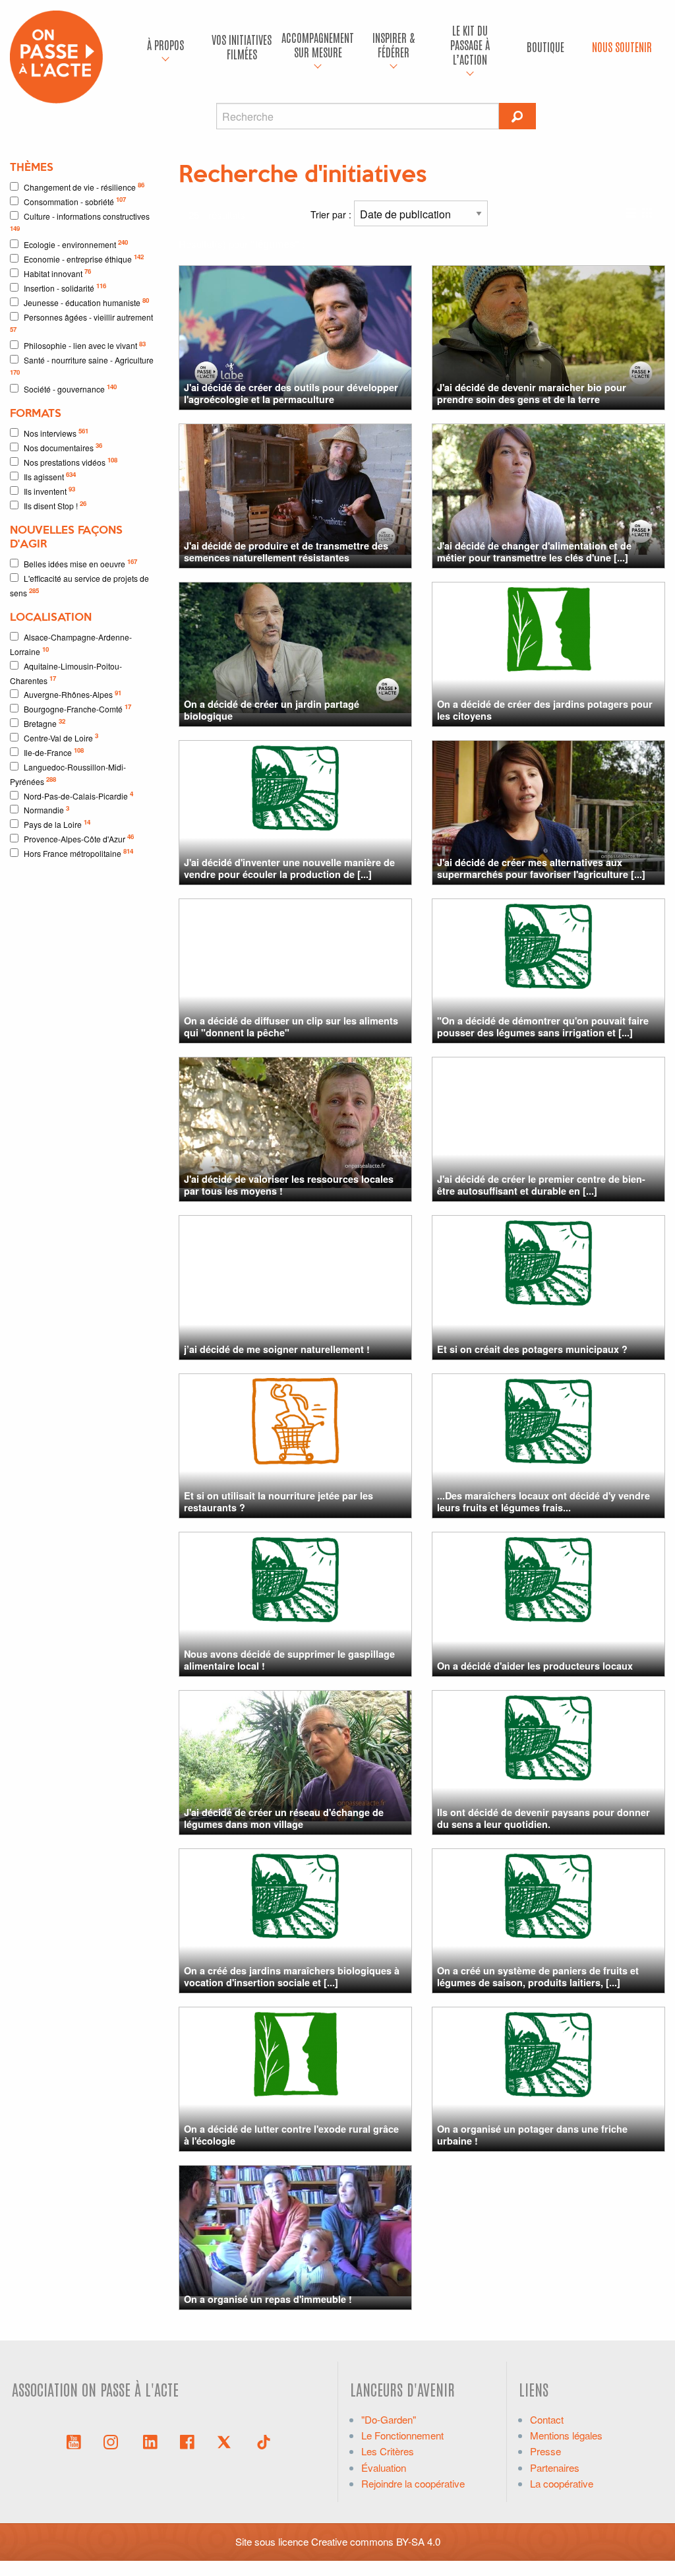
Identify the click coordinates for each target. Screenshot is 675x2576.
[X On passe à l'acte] (227, 2441)
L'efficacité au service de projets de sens (79, 585)
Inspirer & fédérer (394, 45)
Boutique (545, 47)
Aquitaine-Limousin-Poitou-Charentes (66, 673)
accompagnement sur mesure (318, 45)
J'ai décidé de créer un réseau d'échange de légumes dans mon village (284, 1818)
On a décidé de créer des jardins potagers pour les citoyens (545, 709)
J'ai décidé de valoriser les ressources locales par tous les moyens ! (289, 1184)
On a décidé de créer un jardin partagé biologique (272, 709)
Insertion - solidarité (65, 287)
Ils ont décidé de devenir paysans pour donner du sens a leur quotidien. (543, 1818)
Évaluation (384, 2467)
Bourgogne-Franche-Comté (77, 708)
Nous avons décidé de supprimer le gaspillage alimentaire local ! (289, 1659)
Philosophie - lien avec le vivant (85, 345)
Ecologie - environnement (76, 244)
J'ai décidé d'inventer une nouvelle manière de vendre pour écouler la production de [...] (289, 868)
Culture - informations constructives (80, 222)
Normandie (46, 810)
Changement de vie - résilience (84, 186)
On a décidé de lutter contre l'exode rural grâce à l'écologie (291, 2134)
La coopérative (562, 2483)
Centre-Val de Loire (61, 737)
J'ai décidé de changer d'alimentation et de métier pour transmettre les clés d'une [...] (534, 551)
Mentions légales (566, 2435)
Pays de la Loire (57, 824)
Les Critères (388, 2451)
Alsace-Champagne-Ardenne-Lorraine (71, 644)
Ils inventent (49, 490)
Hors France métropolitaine (78, 853)
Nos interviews (56, 432)
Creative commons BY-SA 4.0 (376, 2541)
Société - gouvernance (70, 388)
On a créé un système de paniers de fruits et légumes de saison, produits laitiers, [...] (538, 1976)
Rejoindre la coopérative (413, 2483)
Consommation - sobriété (75, 201)
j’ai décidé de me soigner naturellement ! (277, 1349)
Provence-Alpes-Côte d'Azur (79, 838)
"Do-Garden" (389, 2419)
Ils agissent (50, 476)
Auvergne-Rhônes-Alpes (73, 694)
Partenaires (555, 2467)
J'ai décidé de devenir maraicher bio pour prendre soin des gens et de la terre (532, 393)
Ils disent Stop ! (55, 505)
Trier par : (332, 214)
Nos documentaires (63, 447)
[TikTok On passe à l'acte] (264, 2441)
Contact (547, 2419)
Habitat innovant (57, 273)
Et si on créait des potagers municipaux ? (532, 1349)
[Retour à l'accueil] (56, 55)
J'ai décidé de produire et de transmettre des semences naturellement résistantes (286, 551)
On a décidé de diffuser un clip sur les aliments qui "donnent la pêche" (291, 1026)
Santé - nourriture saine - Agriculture (82, 365)
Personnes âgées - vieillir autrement (81, 323)
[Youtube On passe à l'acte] (74, 2441)
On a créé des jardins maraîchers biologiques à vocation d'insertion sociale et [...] (292, 1976)
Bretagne (44, 723)
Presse (545, 2451)
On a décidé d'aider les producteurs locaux (535, 1666)
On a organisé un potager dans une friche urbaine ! (532, 2134)
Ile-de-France (54, 752)
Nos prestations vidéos (71, 461)
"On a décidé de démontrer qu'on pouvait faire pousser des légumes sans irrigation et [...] (543, 1026)
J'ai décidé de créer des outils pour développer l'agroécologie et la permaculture (291, 393)
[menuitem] (166, 47)
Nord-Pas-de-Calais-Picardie (78, 795)
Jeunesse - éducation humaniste (86, 302)
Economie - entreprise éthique (84, 258)
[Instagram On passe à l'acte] (113, 2441)
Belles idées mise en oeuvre (80, 563)
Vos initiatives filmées (242, 47)
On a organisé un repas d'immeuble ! (268, 2299)
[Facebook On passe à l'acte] (187, 2441)
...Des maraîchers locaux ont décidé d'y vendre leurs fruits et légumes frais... (543, 1501)
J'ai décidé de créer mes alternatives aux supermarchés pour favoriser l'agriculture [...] (541, 868)
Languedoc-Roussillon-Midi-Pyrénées (68, 774)
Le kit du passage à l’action (470, 44)
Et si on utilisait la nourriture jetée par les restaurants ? (279, 1501)
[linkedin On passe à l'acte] (150, 2441)
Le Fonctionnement (402, 2435)
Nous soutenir (622, 47)
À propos (165, 45)
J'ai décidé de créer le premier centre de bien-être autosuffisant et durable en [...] (541, 1184)
